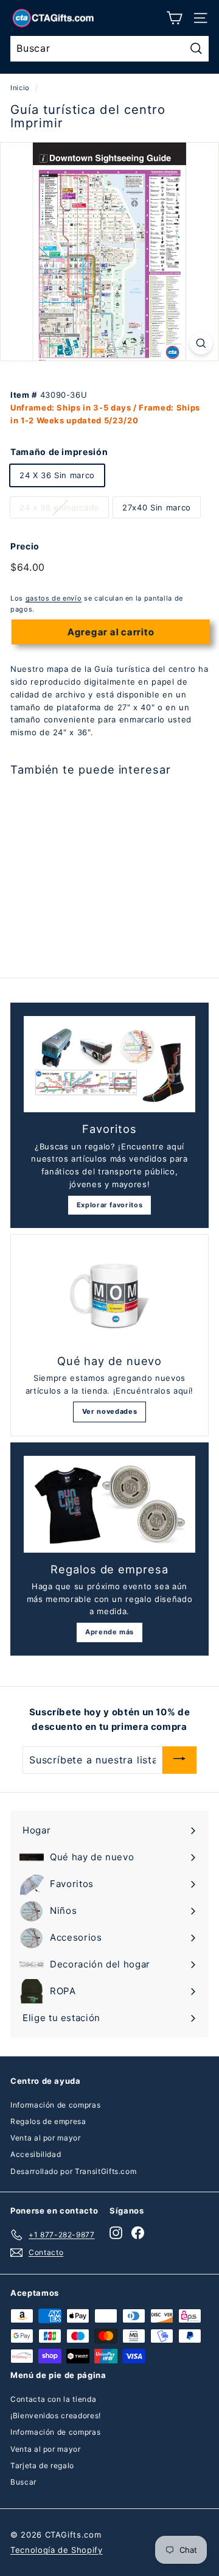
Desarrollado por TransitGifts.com (73, 2171)
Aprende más (109, 1632)
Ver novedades (109, 1411)
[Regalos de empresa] (109, 1504)
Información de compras (55, 2105)
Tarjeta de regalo (42, 2465)
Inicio (20, 88)
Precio (25, 546)
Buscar (23, 2482)
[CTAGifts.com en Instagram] (116, 2233)
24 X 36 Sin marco (57, 475)
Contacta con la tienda (53, 2399)
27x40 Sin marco (157, 507)
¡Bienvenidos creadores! (56, 2415)
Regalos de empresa (48, 2121)
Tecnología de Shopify (57, 2550)
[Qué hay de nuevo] (109, 1296)
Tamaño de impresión (59, 452)
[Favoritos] (109, 1064)
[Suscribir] (179, 1760)
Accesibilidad (36, 2154)
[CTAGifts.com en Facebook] (138, 2233)
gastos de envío (54, 598)
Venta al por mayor (46, 2138)
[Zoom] (201, 343)
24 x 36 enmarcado (59, 507)
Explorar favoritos (110, 1205)
